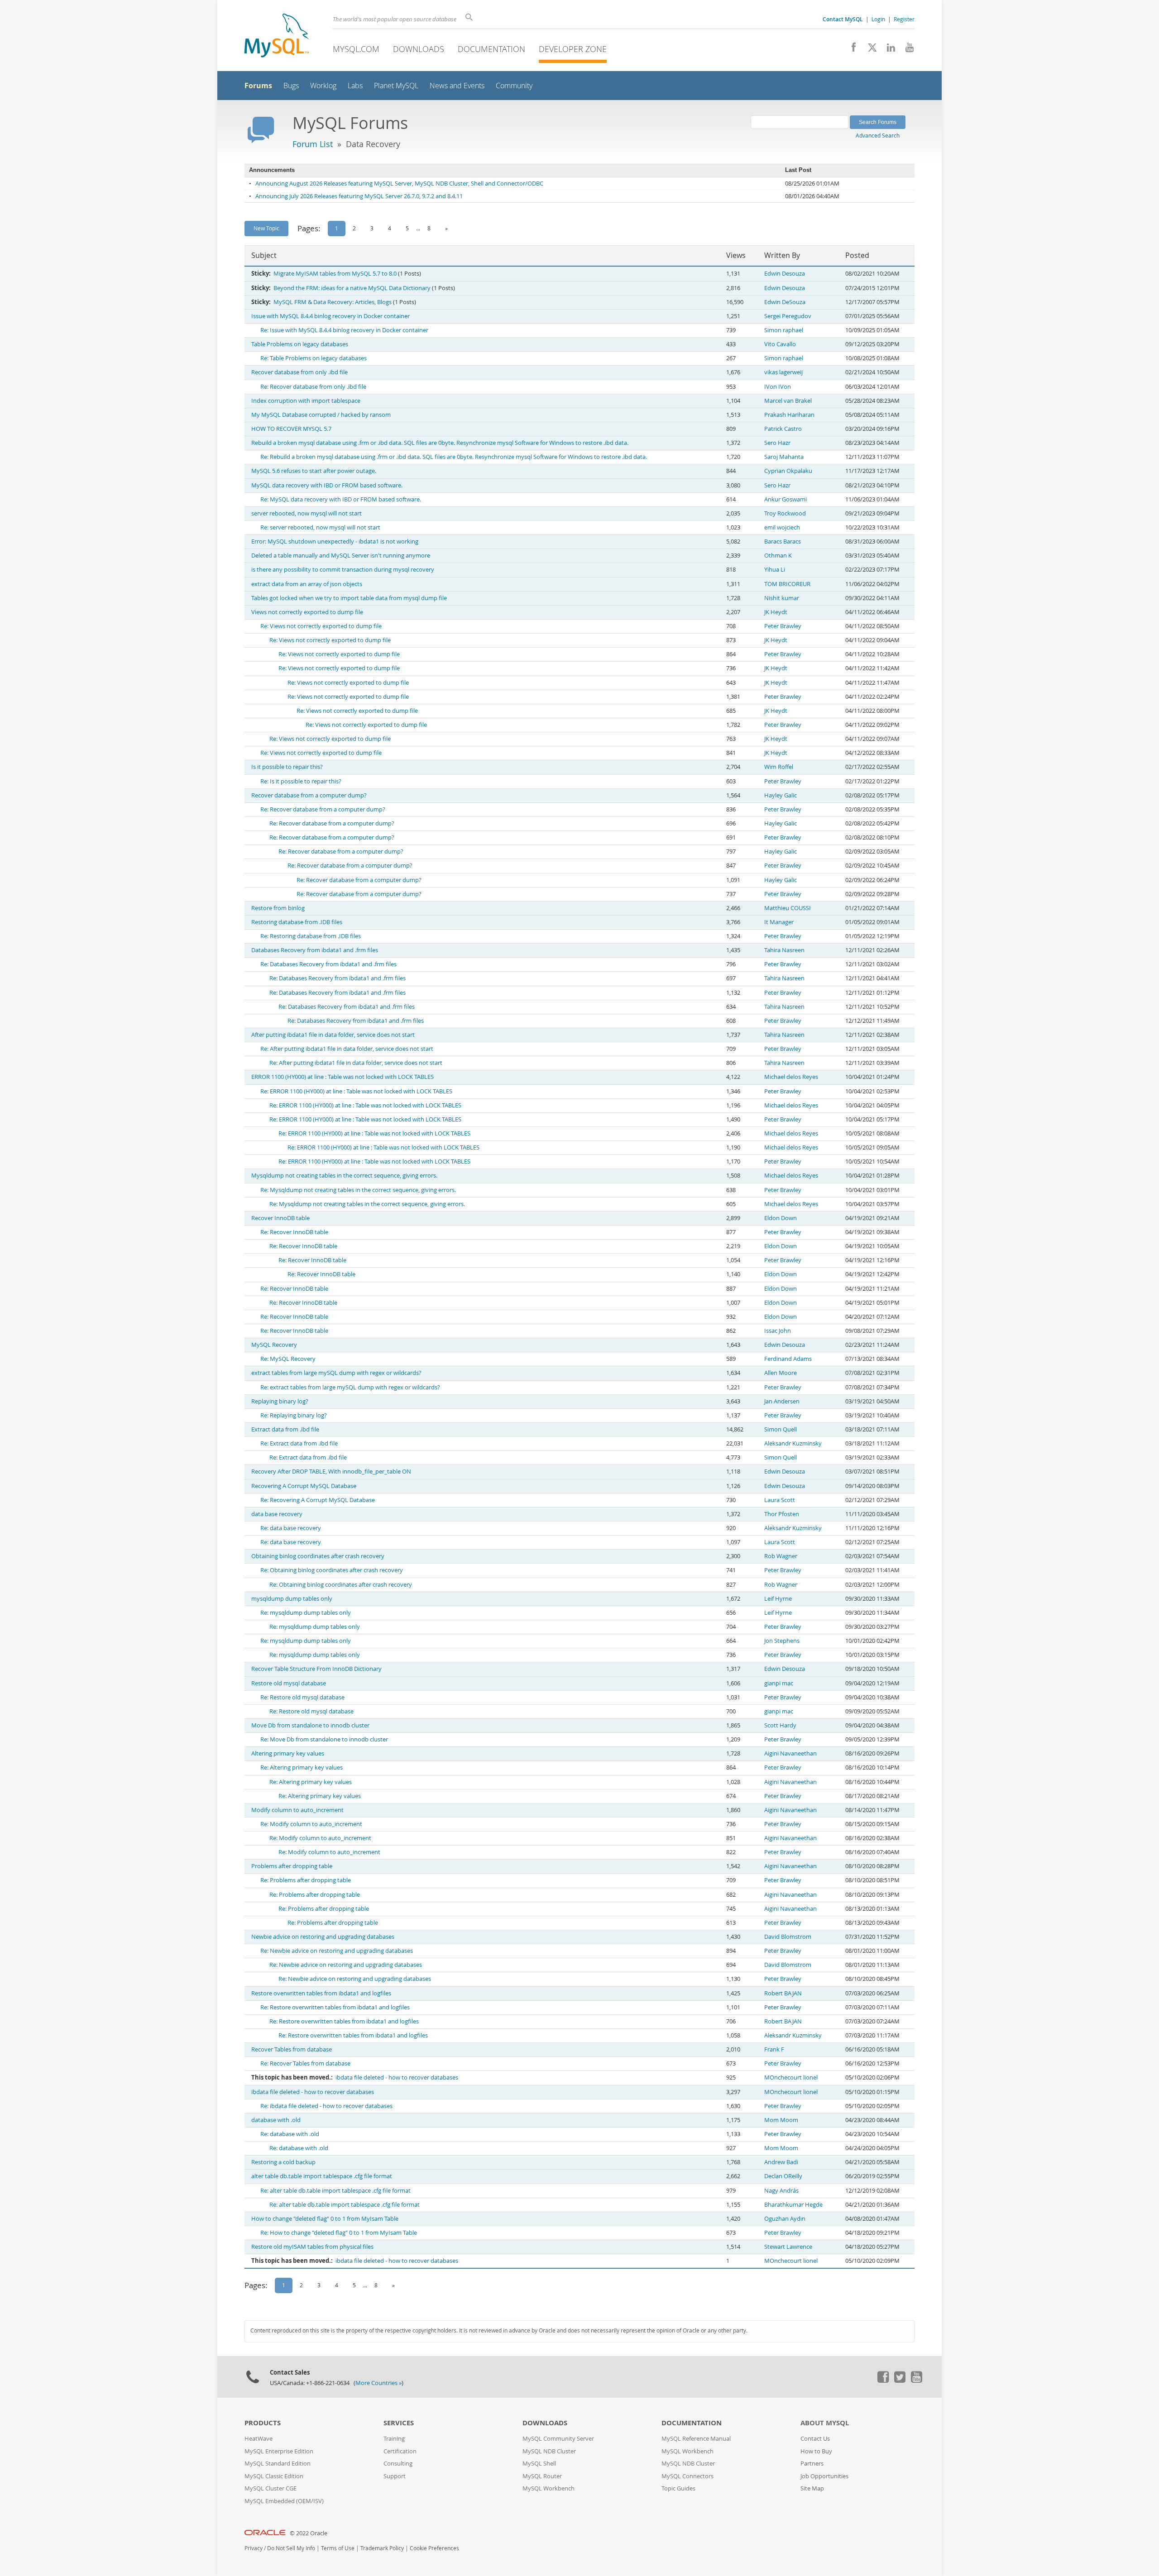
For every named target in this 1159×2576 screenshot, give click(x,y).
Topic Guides (678, 2488)
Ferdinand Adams (788, 1359)
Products (263, 2423)
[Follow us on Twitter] (900, 2380)
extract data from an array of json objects (307, 584)
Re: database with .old (290, 2134)
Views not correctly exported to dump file (307, 612)
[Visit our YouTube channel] (906, 50)
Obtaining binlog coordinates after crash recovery (318, 1556)
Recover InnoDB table (280, 1218)
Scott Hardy (780, 1725)
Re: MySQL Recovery (288, 1359)
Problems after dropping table (292, 1866)
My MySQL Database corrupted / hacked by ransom (321, 415)
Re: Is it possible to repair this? (301, 781)
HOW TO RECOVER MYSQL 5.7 (291, 429)
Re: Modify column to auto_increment (311, 1824)
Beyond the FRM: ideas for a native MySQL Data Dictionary (352, 288)
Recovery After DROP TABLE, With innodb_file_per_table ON (331, 1472)
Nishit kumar (782, 598)
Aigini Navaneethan (790, 1753)
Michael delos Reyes (791, 1077)
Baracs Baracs (783, 541)
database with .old (276, 2120)
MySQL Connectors (687, 2476)
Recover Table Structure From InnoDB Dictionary (316, 1669)
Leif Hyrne (778, 1599)
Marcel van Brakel (788, 401)
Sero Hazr (777, 443)
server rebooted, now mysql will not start (307, 513)
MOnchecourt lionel (791, 2077)
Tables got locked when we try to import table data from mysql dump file (349, 598)
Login (878, 19)
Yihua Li (775, 570)
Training (394, 2439)
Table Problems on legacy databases (300, 344)
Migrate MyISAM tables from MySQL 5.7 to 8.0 (335, 274)
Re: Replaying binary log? (294, 1415)
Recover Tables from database (292, 2049)
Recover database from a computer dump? (309, 795)
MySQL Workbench (548, 2488)
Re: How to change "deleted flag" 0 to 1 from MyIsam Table (339, 2233)
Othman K (778, 556)
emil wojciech (782, 527)
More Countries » (378, 2383)
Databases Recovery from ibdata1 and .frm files (315, 950)
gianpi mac (779, 1683)
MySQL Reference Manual (696, 2439)
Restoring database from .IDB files (297, 922)
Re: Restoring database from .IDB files (311, 936)
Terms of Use (338, 2548)
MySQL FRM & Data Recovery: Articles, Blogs (333, 302)
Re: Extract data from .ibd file (299, 1443)
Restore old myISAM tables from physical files (312, 2247)
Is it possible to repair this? (287, 767)
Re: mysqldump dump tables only (306, 1613)
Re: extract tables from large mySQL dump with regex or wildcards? (350, 1387)
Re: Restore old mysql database (302, 1697)
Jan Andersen (782, 1401)
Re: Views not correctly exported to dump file (321, 626)
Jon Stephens (782, 1641)
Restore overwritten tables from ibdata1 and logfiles (321, 1993)
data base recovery (277, 1514)
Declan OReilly (783, 2176)
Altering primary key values (288, 1753)
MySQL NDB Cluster (549, 2451)
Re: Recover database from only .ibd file (313, 387)
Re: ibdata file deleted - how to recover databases (326, 2106)
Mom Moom (781, 2120)
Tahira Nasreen (784, 950)
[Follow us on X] (869, 50)
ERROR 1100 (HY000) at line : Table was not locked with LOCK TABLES (342, 1077)
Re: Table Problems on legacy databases (314, 358)
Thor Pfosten (782, 1514)
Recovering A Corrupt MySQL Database (304, 1486)
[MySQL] (277, 36)
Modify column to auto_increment (297, 1810)
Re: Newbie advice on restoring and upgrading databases (337, 1951)
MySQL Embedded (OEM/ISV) (284, 2501)
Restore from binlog (278, 908)
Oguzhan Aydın (785, 2219)
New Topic (266, 228)
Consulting (398, 2464)
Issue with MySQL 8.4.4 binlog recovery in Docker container (330, 316)
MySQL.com (356, 49)
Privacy (254, 2548)
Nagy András (781, 2191)
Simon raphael (784, 330)
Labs (355, 86)
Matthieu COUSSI (788, 908)
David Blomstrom (788, 1937)
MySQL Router (542, 2476)
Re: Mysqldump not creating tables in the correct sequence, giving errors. (358, 1190)
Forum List (313, 144)
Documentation (491, 49)
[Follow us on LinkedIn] (888, 50)
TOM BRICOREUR (787, 584)
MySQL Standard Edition (278, 2464)
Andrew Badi (781, 2162)
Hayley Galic (781, 795)
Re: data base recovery (291, 1528)
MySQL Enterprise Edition (279, 2451)
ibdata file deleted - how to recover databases (397, 2077)
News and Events (457, 86)
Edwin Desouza (785, 274)
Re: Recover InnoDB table (294, 1232)
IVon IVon (778, 387)
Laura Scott (780, 1500)
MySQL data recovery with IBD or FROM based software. (327, 485)
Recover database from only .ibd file (299, 372)
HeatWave (259, 2439)
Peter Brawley (783, 626)
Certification (400, 2451)
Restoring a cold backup (283, 2162)
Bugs (291, 86)
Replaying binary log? (280, 1401)
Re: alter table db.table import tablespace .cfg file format (335, 2191)
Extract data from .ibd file (285, 1429)
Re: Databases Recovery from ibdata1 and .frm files (328, 964)
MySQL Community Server (558, 2439)
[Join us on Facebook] (850, 50)
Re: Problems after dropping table (306, 1880)
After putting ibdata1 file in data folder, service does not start (333, 1035)
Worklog (323, 86)
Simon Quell (781, 1429)
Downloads (419, 49)
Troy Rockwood (785, 513)
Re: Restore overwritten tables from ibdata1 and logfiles (335, 2007)
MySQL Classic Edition (274, 2476)
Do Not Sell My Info (291, 2548)
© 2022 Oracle (309, 2533)
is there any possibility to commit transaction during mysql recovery (343, 570)
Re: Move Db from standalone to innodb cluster (324, 1739)
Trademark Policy (382, 2548)
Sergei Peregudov (788, 316)
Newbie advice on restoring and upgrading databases (323, 1937)
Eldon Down (781, 1218)
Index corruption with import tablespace (306, 401)
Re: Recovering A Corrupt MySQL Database (318, 1500)
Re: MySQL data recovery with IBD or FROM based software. (341, 499)
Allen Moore (781, 1373)
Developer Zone (573, 49)
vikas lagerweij (783, 372)
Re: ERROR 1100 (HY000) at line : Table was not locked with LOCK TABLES (356, 1091)
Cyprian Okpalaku (788, 471)
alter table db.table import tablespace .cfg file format (322, 2176)
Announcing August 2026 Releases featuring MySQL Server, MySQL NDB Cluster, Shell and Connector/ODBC (399, 184)
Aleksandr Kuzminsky (793, 1443)
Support (395, 2476)
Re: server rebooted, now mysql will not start (320, 527)
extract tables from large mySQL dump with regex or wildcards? (336, 1373)
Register (904, 19)
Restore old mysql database (289, 1683)
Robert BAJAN (783, 1993)
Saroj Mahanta (784, 457)
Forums (258, 86)
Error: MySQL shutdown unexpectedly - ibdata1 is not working (335, 541)
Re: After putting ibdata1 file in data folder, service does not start (347, 1049)
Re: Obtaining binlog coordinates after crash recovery (332, 1570)
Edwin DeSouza (785, 302)
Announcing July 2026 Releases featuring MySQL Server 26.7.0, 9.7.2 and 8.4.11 (359, 196)
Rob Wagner (781, 1556)
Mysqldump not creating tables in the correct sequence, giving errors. (344, 1176)
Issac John (778, 1331)
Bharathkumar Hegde (793, 2205)
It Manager (779, 922)
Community (514, 86)
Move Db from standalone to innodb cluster (310, 1725)
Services (399, 2423)
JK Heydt (776, 612)
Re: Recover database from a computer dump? (323, 809)
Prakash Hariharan (789, 415)
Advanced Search (878, 135)
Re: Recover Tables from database (305, 2063)
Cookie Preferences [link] (434, 2548)
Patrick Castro (783, 429)
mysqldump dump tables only (292, 1599)
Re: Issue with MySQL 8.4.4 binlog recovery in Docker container (344, 330)
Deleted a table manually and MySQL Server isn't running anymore (341, 556)
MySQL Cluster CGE (271, 2488)
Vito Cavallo (780, 344)
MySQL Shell (539, 2464)
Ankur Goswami (785, 499)
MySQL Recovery (274, 1345)
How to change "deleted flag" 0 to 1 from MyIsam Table (325, 2219)
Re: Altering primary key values (302, 1767)
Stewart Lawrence (788, 2247)
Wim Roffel (779, 767)
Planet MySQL (396, 86)
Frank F (774, 2049)
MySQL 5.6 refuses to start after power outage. (314, 471)
